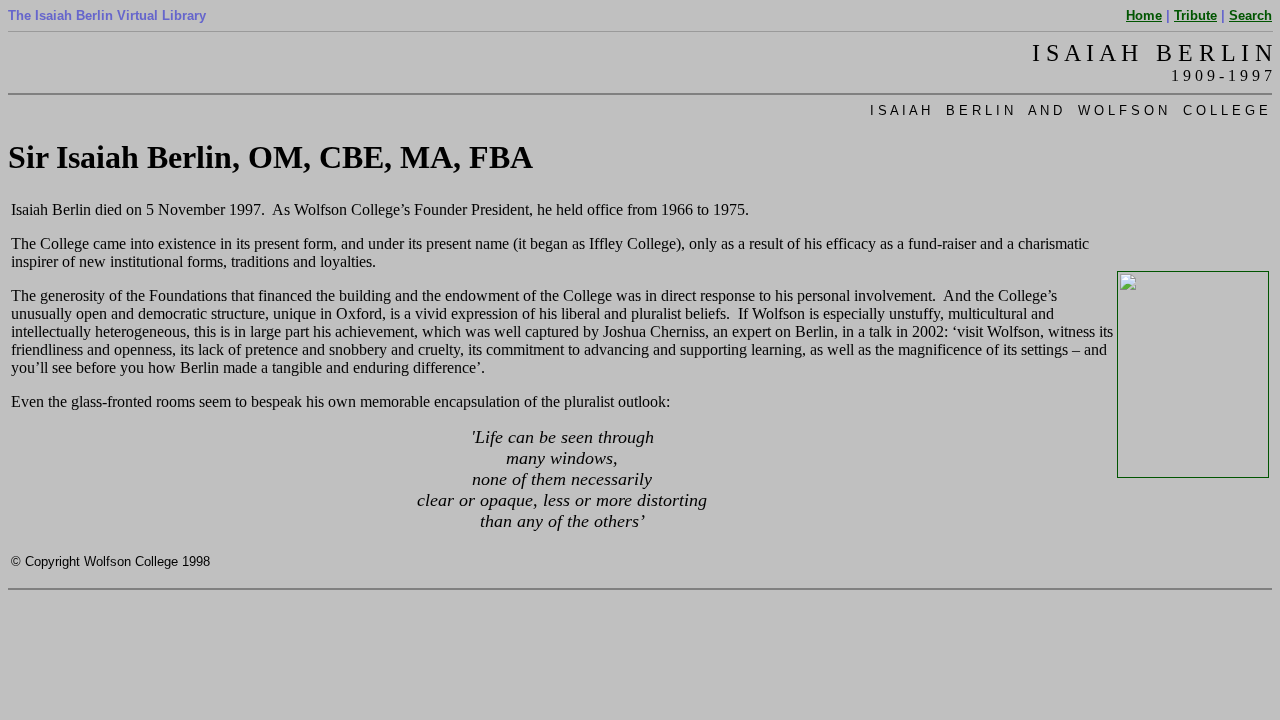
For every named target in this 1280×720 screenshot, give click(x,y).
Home (1144, 15)
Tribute (1195, 15)
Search (1250, 15)
